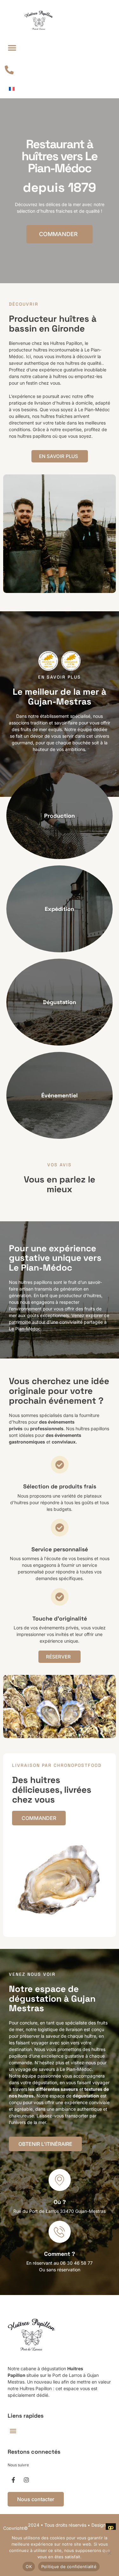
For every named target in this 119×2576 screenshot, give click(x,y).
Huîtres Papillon (66, 343)
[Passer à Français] (12, 89)
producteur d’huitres (80, 1295)
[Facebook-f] (13, 2480)
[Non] (109, 2552)
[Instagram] (26, 2480)
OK (29, 2567)
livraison (43, 403)
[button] (12, 48)
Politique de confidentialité (69, 2567)
